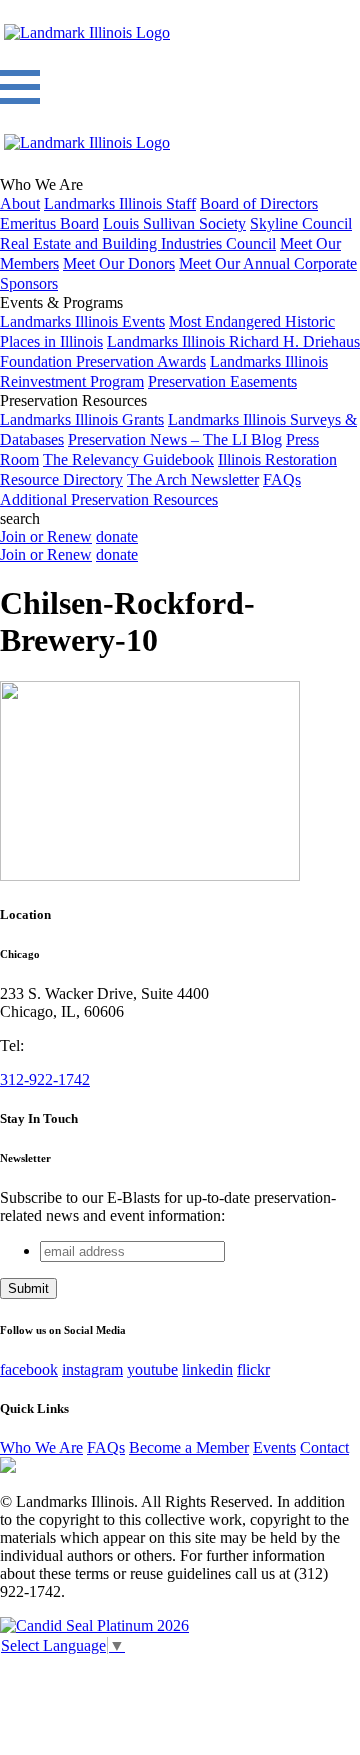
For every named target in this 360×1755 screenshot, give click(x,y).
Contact (324, 1447)
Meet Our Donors (119, 263)
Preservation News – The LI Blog (175, 439)
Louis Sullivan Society (174, 223)
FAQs (282, 479)
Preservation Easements (222, 381)
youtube (152, 1369)
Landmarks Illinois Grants (82, 419)
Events (274, 1447)
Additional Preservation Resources (109, 499)
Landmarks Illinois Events (82, 321)
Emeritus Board (49, 223)
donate (117, 536)
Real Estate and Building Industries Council (138, 243)
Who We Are (41, 1447)
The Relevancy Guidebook (128, 459)
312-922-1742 (45, 1079)
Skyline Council (301, 223)
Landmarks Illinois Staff (120, 203)
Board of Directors (259, 203)
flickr (253, 1369)
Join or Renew (46, 536)
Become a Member (189, 1447)
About (20, 203)
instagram (92, 1369)
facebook (29, 1369)
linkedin (207, 1369)
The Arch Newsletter (193, 479)
